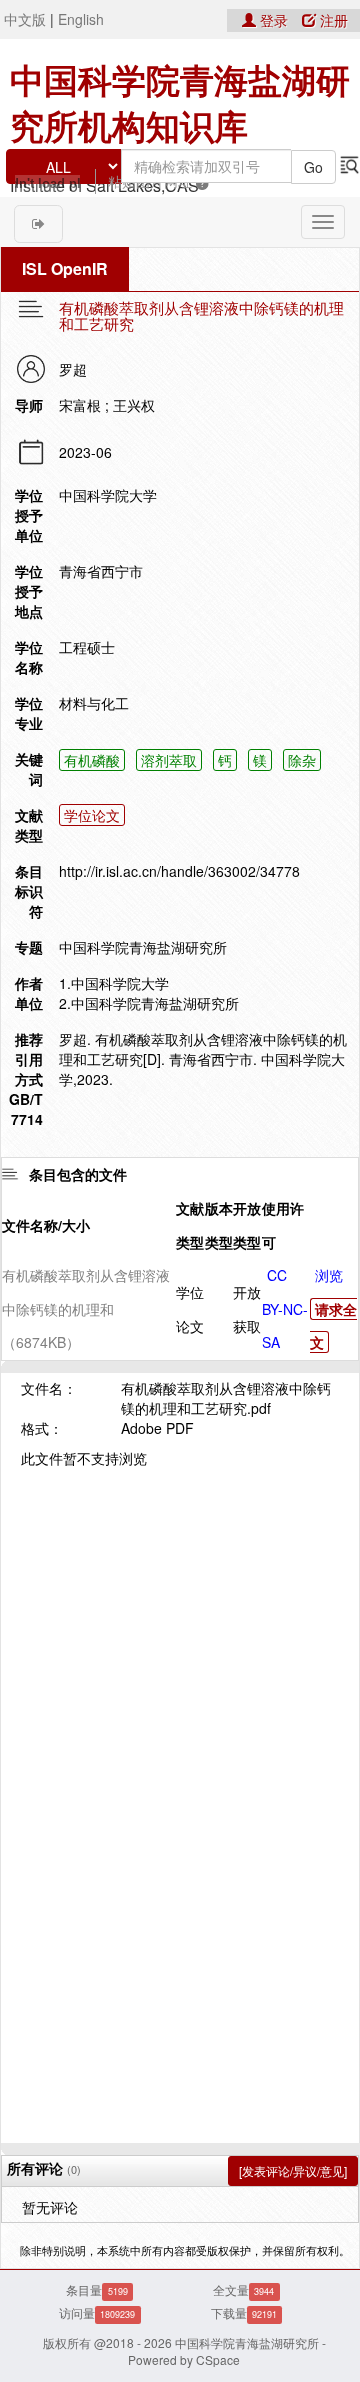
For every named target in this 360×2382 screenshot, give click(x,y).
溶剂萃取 (169, 760)
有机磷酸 (92, 760)
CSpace (218, 2359)
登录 (274, 20)
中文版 (25, 19)
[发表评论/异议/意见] (293, 2170)
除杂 (302, 760)
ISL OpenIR (65, 268)
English (81, 19)
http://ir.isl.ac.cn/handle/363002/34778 (179, 871)
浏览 (329, 1275)
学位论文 (92, 815)
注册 (332, 20)
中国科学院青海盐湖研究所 (143, 947)
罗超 (73, 369)
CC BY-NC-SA (285, 1308)
